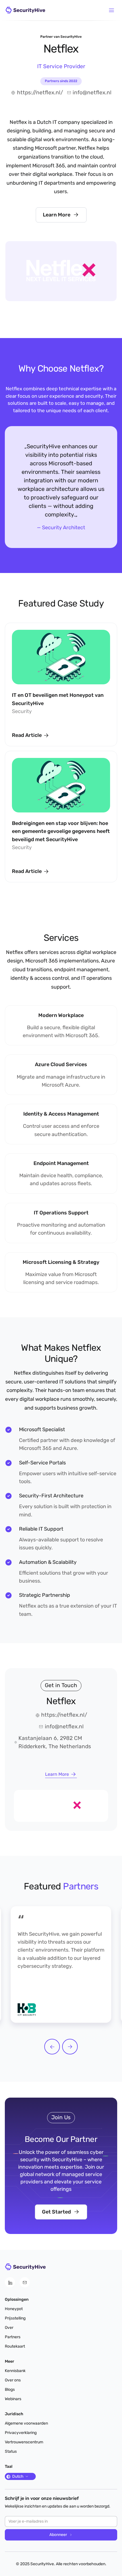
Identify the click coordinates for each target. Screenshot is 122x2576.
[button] (112, 10)
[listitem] (61, 1964)
